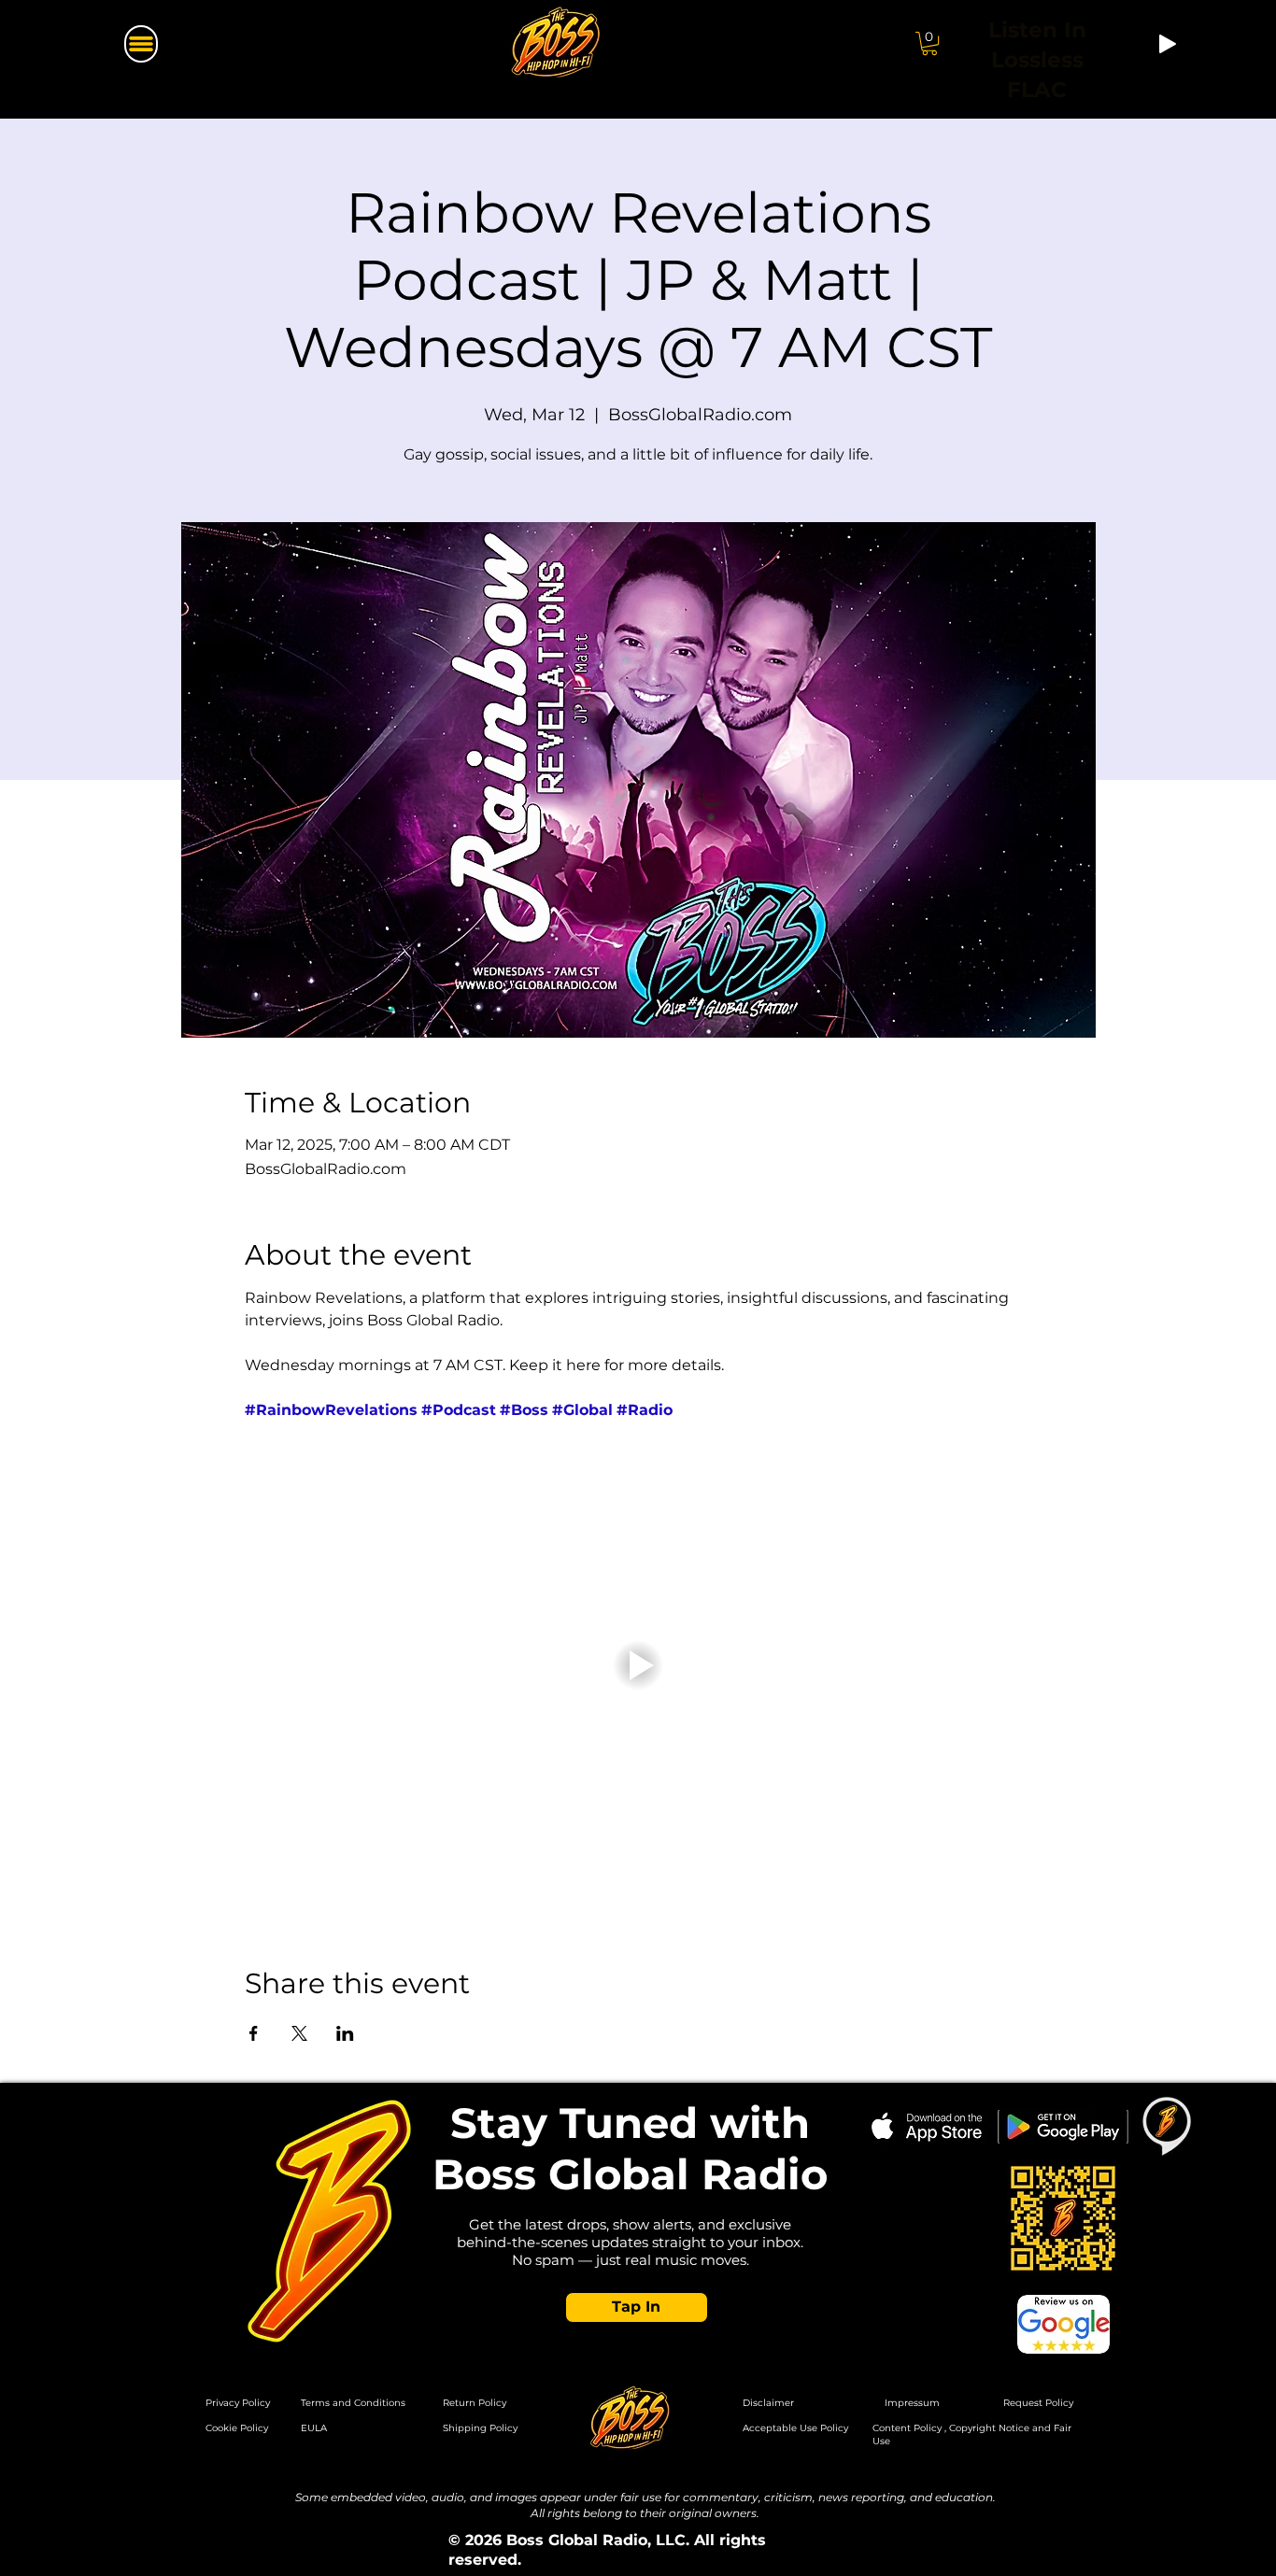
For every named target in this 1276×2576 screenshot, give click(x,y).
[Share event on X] (299, 2033)
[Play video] (638, 1665)
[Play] (1168, 44)
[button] (929, 43)
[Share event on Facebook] (254, 2033)
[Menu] (141, 44)
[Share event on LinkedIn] (345, 2033)
